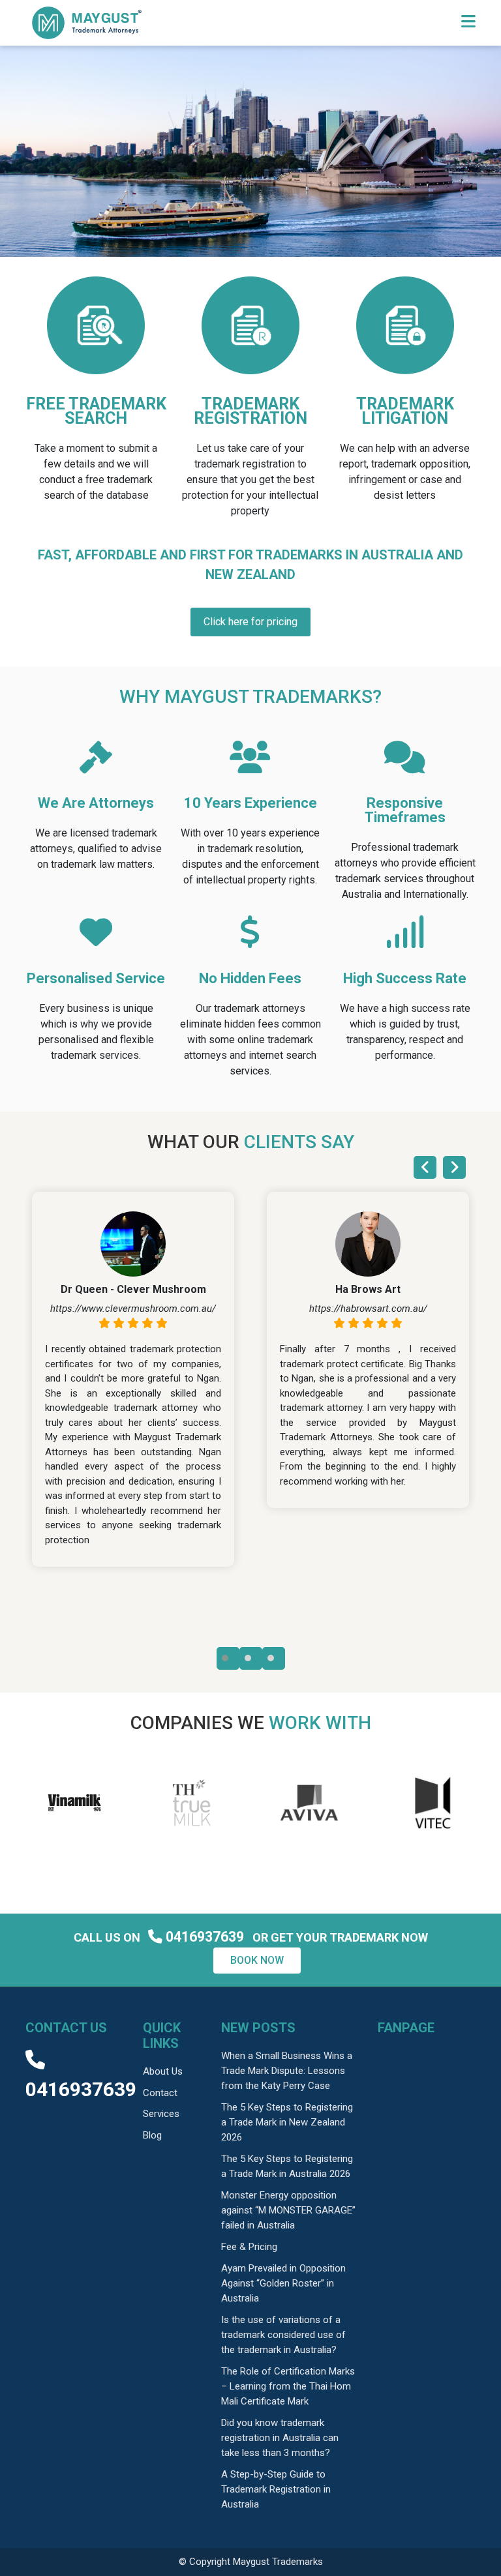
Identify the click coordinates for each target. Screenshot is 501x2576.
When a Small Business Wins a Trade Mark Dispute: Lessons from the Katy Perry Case (287, 2071)
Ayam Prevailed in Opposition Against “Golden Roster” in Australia (283, 2283)
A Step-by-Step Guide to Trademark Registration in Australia (276, 2489)
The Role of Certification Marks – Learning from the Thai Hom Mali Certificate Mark (288, 2386)
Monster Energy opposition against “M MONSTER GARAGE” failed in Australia (288, 2210)
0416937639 (205, 1937)
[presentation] (425, 1167)
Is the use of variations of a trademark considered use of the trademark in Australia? (283, 2335)
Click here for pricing (250, 622)
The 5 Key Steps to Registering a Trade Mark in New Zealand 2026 (287, 2122)
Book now (257, 1960)
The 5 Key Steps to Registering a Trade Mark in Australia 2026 (287, 2166)
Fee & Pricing (249, 2247)
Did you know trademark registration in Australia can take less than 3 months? (280, 2438)
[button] (228, 1658)
